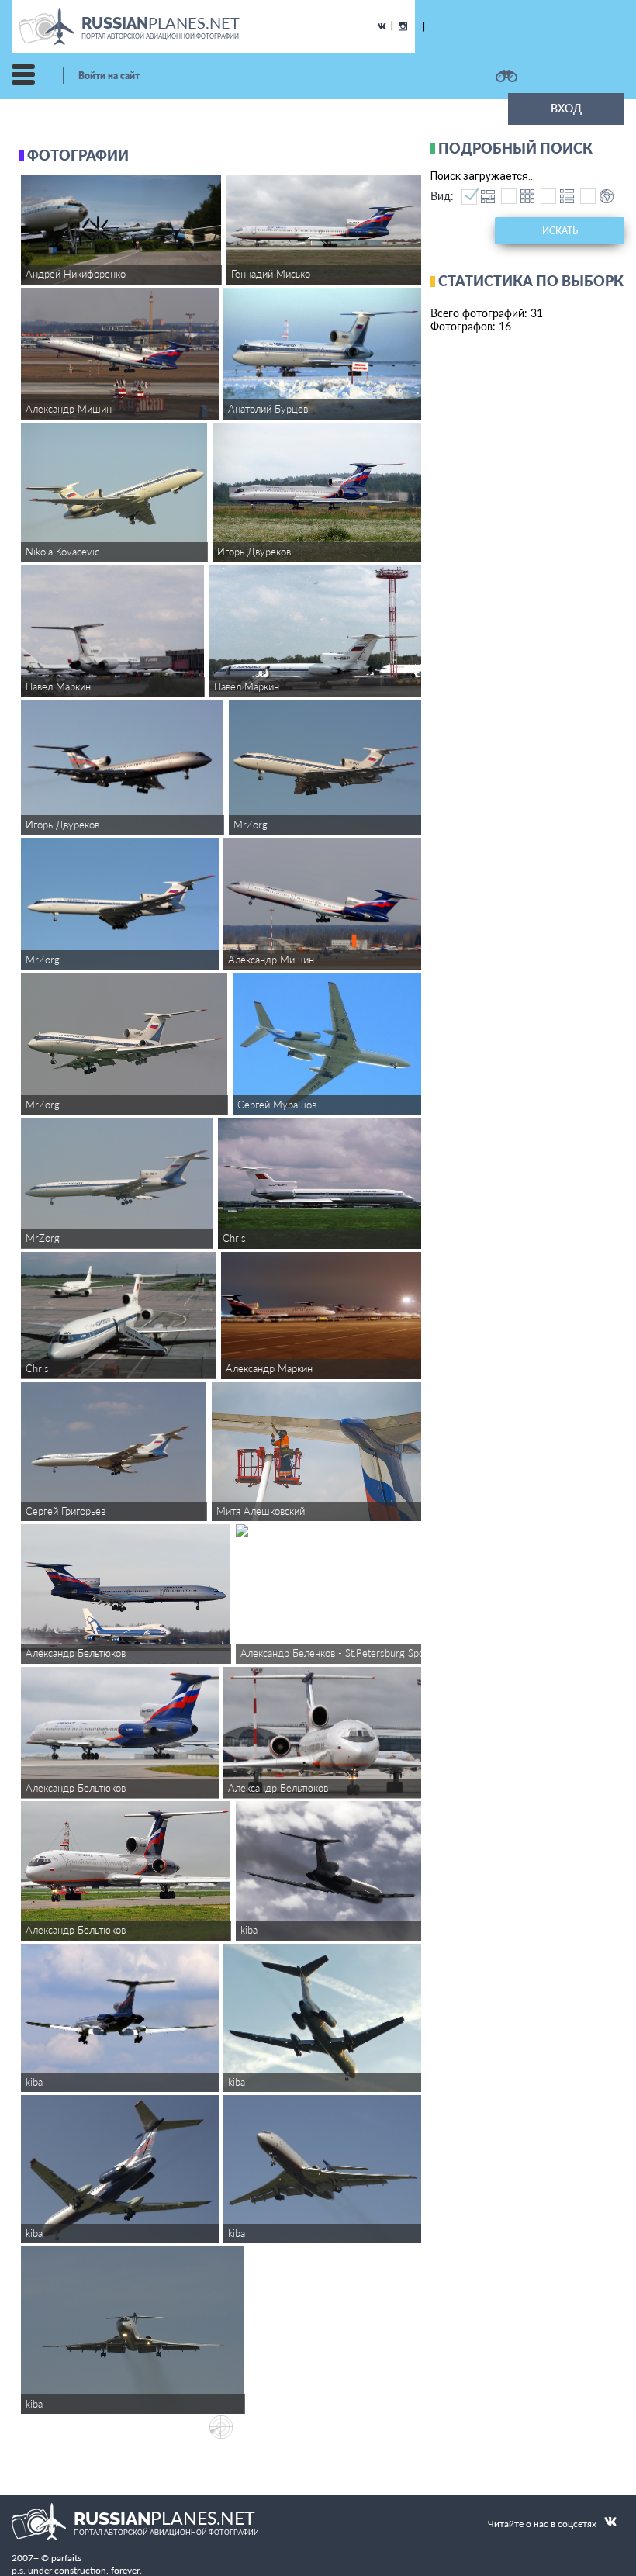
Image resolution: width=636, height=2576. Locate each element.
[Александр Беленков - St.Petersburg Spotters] (329, 1530)
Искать (560, 231)
